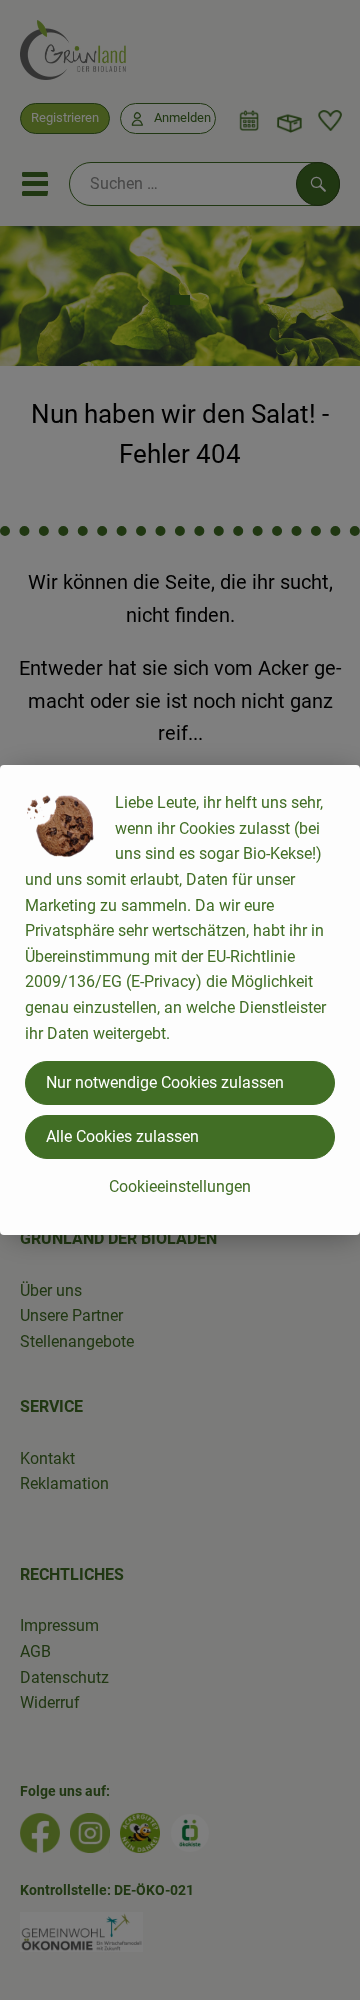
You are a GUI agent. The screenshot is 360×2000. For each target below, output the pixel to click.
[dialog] (180, 1000)
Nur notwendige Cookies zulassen (165, 1082)
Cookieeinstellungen (180, 1186)
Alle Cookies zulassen (122, 1136)
